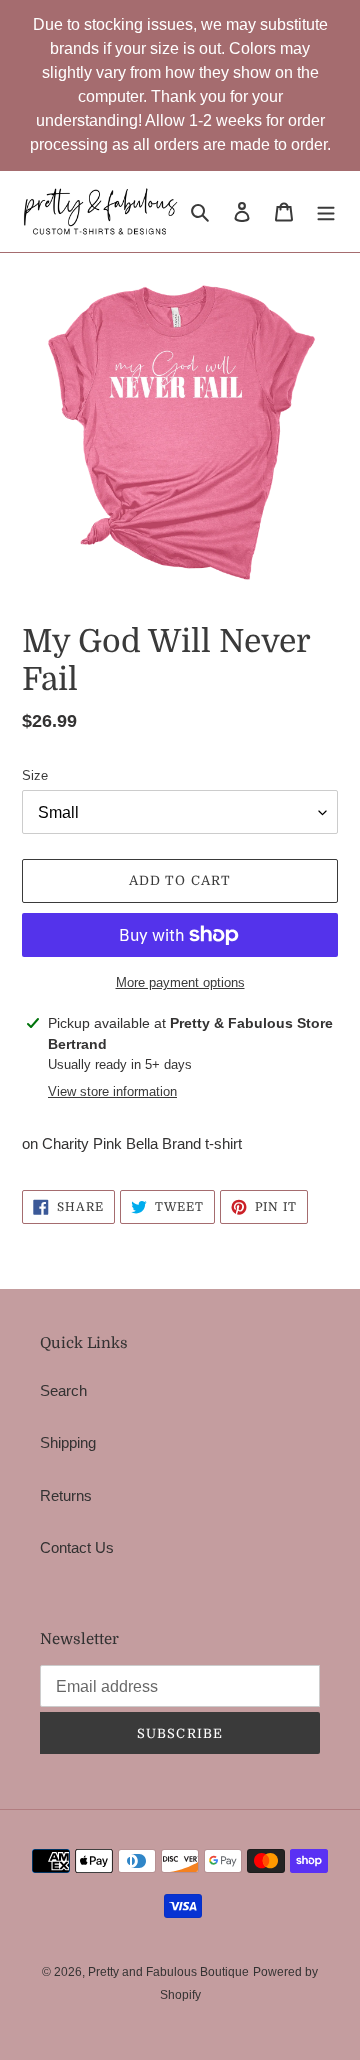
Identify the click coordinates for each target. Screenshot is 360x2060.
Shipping (68, 1442)
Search (63, 1390)
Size (35, 775)
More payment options (180, 982)
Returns (66, 1495)
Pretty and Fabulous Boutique (168, 1972)
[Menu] (326, 211)
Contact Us (77, 1547)
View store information (112, 1091)
